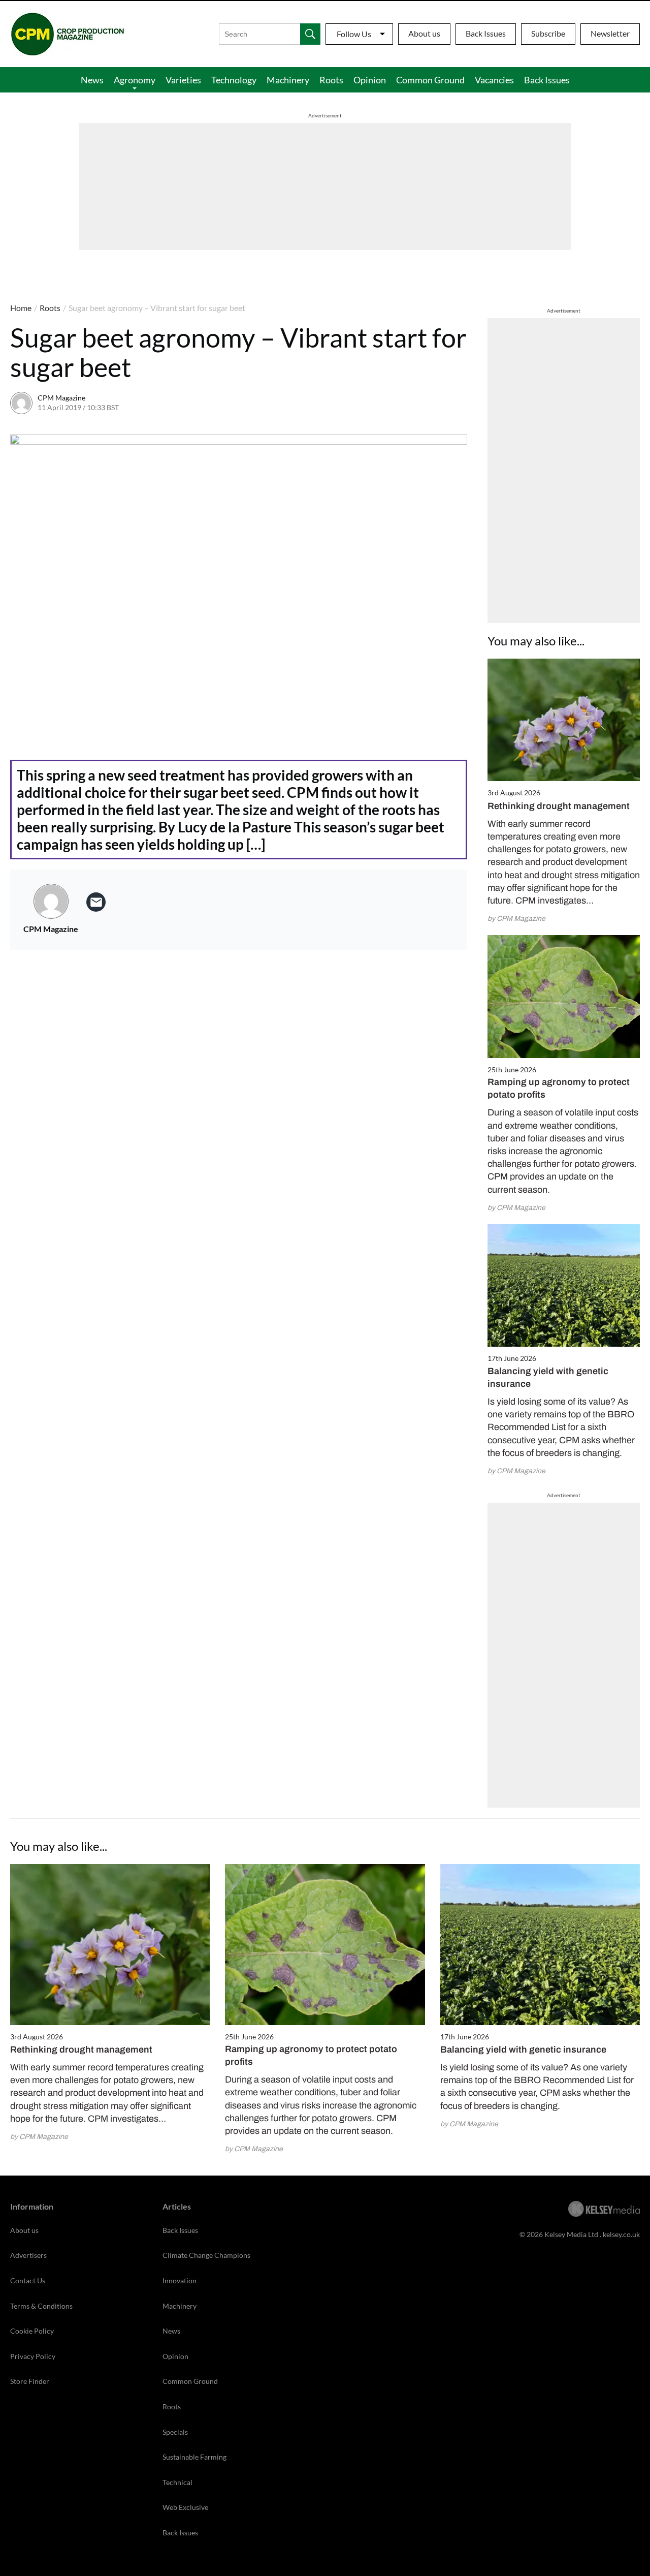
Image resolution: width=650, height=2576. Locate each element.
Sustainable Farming (194, 2457)
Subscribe (548, 33)
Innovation (180, 2280)
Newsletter (610, 33)
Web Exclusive (185, 2507)
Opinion (370, 80)
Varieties (183, 80)
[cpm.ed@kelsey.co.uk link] (96, 902)
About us (424, 33)
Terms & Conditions (41, 2306)
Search (310, 34)
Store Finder (30, 2381)
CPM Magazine (61, 398)
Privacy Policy (33, 2356)
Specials (175, 2432)
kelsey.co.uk (621, 2234)
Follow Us (354, 34)
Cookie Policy (32, 2331)
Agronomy (135, 80)
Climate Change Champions (206, 2255)
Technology (234, 80)
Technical (177, 2482)
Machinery (288, 80)
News (92, 80)
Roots (331, 80)
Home (21, 308)
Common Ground (430, 80)
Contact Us (28, 2280)
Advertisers (28, 2255)
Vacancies (494, 80)
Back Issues (486, 33)
